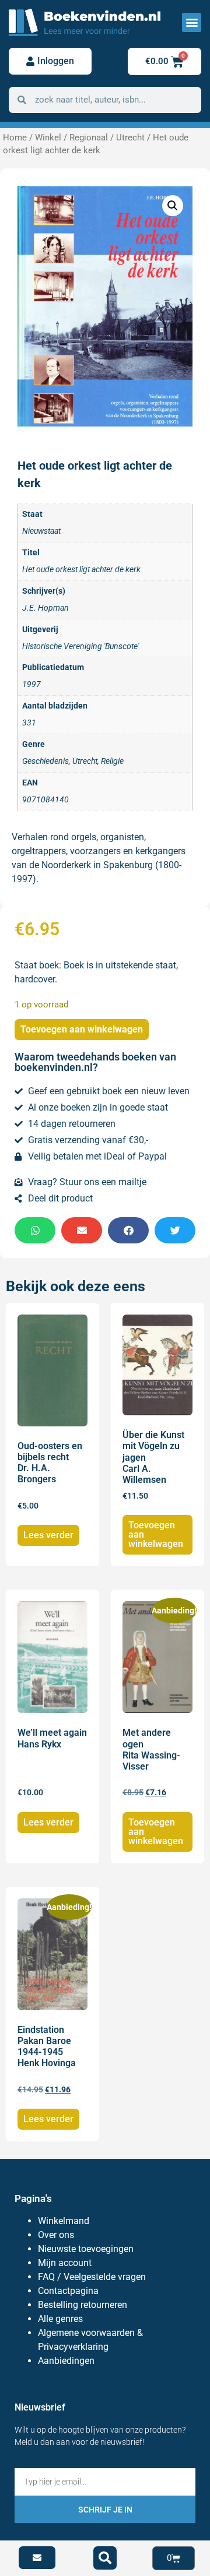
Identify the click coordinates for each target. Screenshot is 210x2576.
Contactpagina (68, 2291)
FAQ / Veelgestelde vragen (92, 2277)
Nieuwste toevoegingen (86, 2249)
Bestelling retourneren (83, 2305)
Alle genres (60, 2319)
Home (15, 138)
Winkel (48, 138)
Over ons (56, 2235)
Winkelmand (64, 2221)
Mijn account (65, 2263)
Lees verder (48, 1535)
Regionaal (89, 138)
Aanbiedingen (66, 2361)
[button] (192, 22)
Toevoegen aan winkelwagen (82, 1029)
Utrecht (130, 138)
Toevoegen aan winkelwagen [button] (156, 1534)
